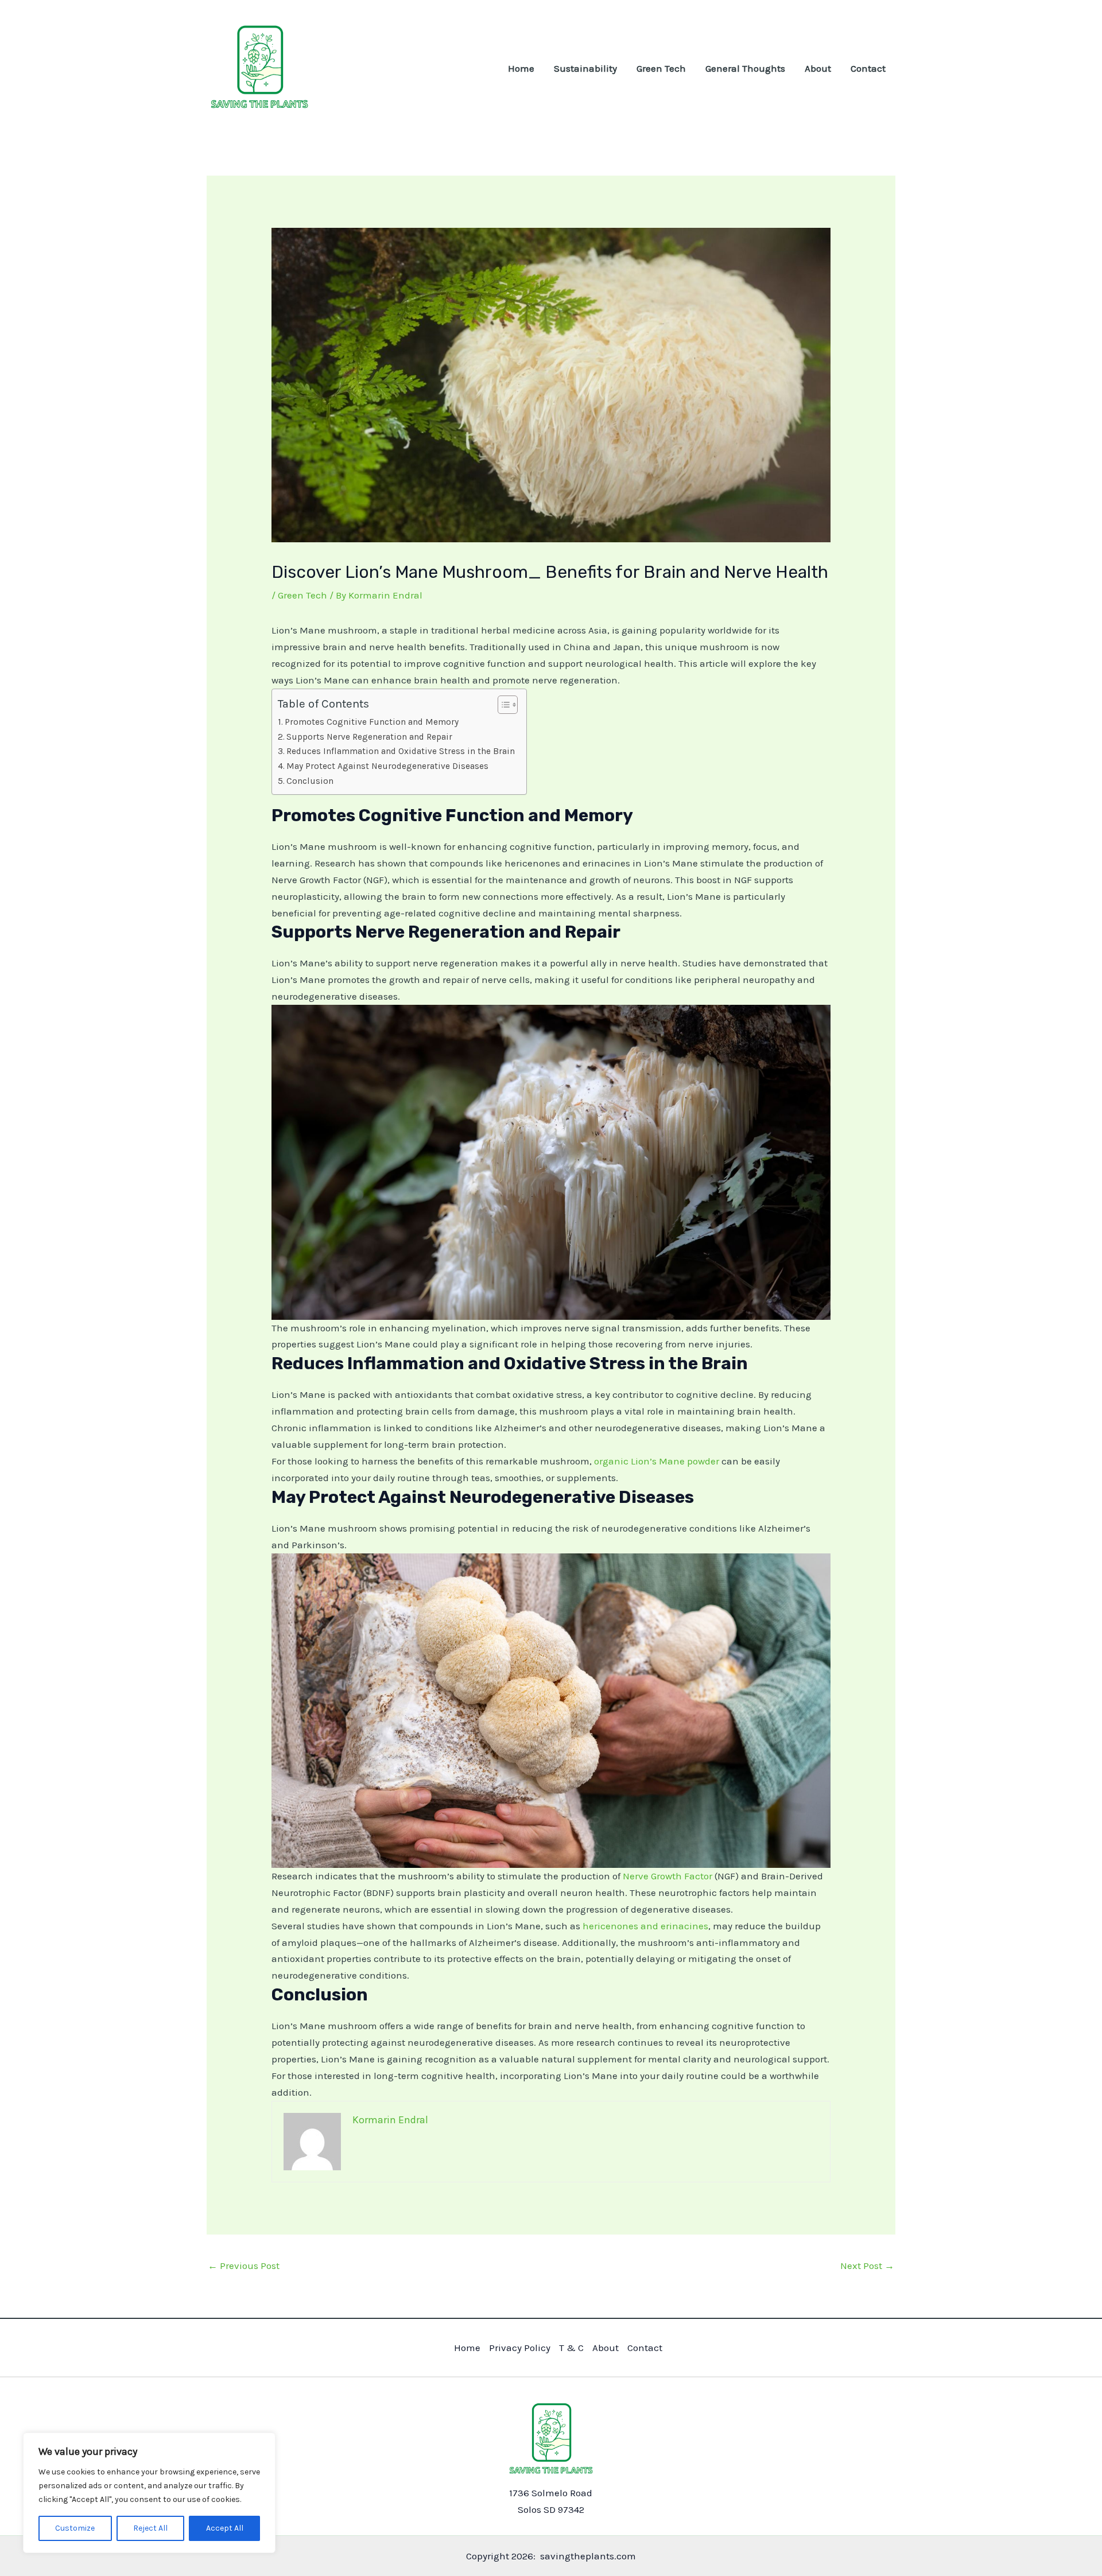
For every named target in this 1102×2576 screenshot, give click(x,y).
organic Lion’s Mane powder (657, 1461)
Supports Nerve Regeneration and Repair (369, 737)
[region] (149, 2493)
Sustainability (585, 68)
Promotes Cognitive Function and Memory (372, 722)
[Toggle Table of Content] (502, 705)
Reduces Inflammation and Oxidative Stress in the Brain (401, 751)
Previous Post (244, 2266)
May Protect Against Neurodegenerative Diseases (387, 766)
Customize (75, 2528)
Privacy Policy (520, 2348)
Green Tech (661, 68)
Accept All (225, 2528)
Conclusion (310, 781)
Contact (868, 68)
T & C (571, 2348)
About (818, 68)
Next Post (867, 2266)
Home (521, 68)
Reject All (150, 2528)
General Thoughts (745, 68)
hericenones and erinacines (645, 1926)
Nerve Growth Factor (668, 1876)
